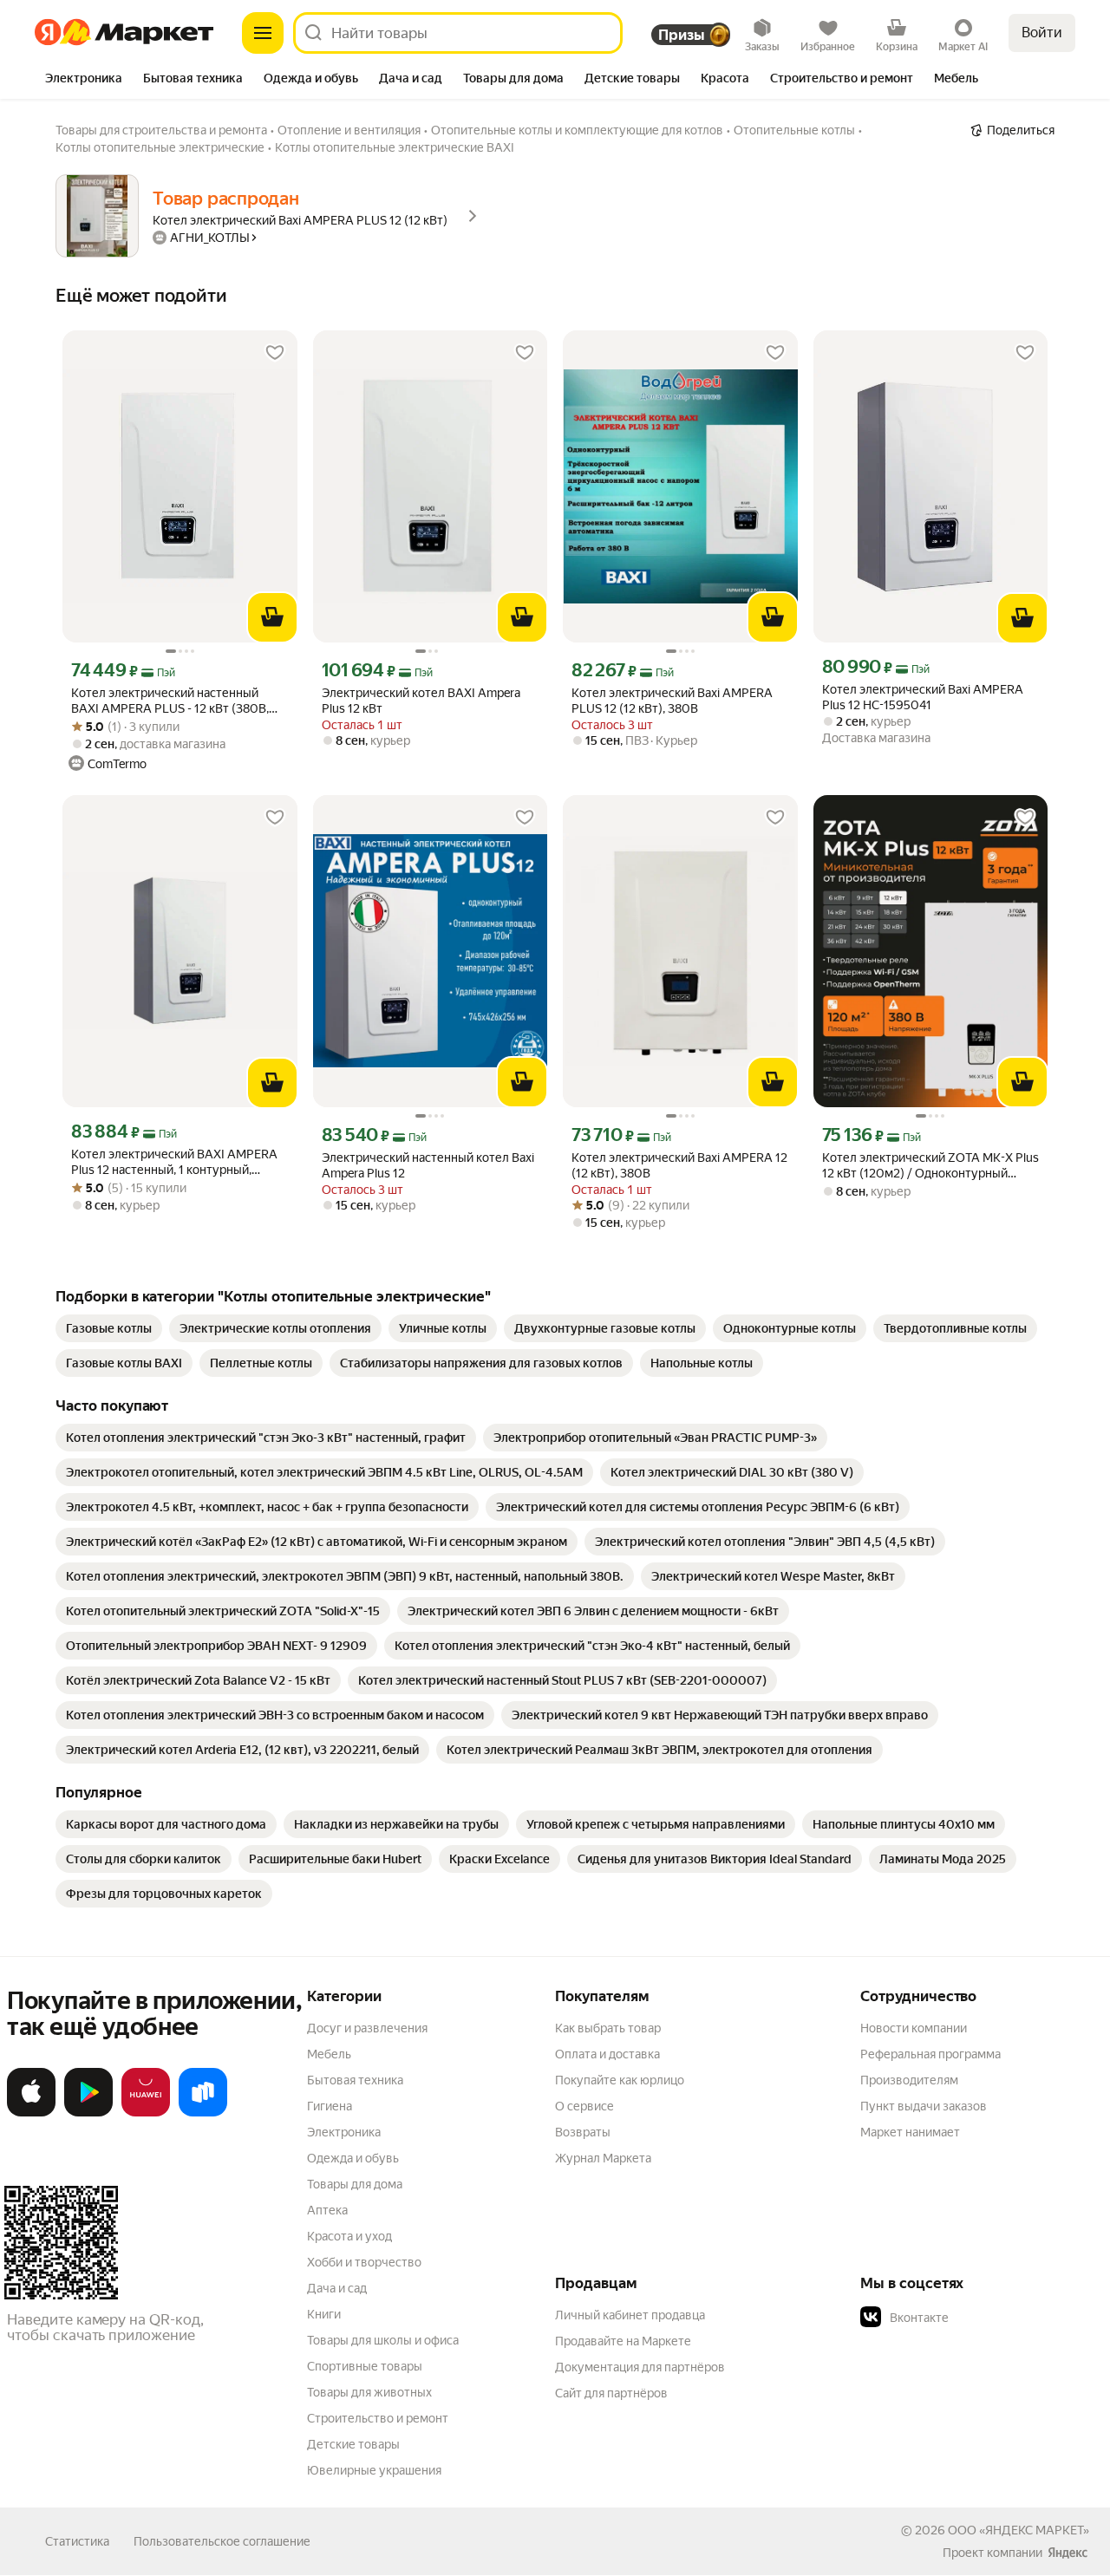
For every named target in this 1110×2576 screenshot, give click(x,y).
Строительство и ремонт (378, 2418)
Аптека (327, 2210)
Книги (324, 2314)
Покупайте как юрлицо (620, 2080)
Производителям (909, 2080)
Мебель (329, 2054)
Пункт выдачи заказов (924, 2106)
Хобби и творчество (364, 2262)
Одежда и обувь (353, 2158)
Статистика (77, 2541)
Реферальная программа (930, 2054)
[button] (982, 2318)
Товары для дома (355, 2184)
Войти (1042, 33)
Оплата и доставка (607, 2054)
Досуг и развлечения (367, 2028)
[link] (109, 1328)
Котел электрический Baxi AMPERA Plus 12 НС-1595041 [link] (923, 697)
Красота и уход (349, 2236)
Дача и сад (337, 2288)
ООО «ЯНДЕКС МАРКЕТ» (1019, 2530)
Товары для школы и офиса (383, 2340)
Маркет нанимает (910, 2132)
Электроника (344, 2132)
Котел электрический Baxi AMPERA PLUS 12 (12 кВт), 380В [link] (672, 701)
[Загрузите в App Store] (31, 2113)
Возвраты (583, 2132)
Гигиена (330, 2106)
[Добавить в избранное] (275, 353)
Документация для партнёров (640, 2367)
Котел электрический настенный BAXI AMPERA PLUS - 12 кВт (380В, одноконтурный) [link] (170, 701)
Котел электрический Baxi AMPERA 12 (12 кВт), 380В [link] (679, 1165)
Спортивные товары (365, 2366)
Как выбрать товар (608, 2028)
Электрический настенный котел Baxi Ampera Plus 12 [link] (428, 1165)
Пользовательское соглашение (222, 2541)
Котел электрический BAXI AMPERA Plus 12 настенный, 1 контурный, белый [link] (174, 1162)
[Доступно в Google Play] (88, 2113)
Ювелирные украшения (374, 2470)
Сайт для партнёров (611, 2393)
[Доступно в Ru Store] (203, 2113)
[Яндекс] (1068, 2553)
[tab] (84, 80)
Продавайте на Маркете (623, 2341)
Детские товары (353, 2444)
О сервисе (584, 2106)
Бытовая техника (355, 2080)
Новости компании (914, 2028)
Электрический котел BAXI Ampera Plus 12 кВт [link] (421, 701)
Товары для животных (369, 2392)
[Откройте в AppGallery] (146, 2113)
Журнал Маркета (603, 2158)
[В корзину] (272, 617)
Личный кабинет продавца (630, 2315)
